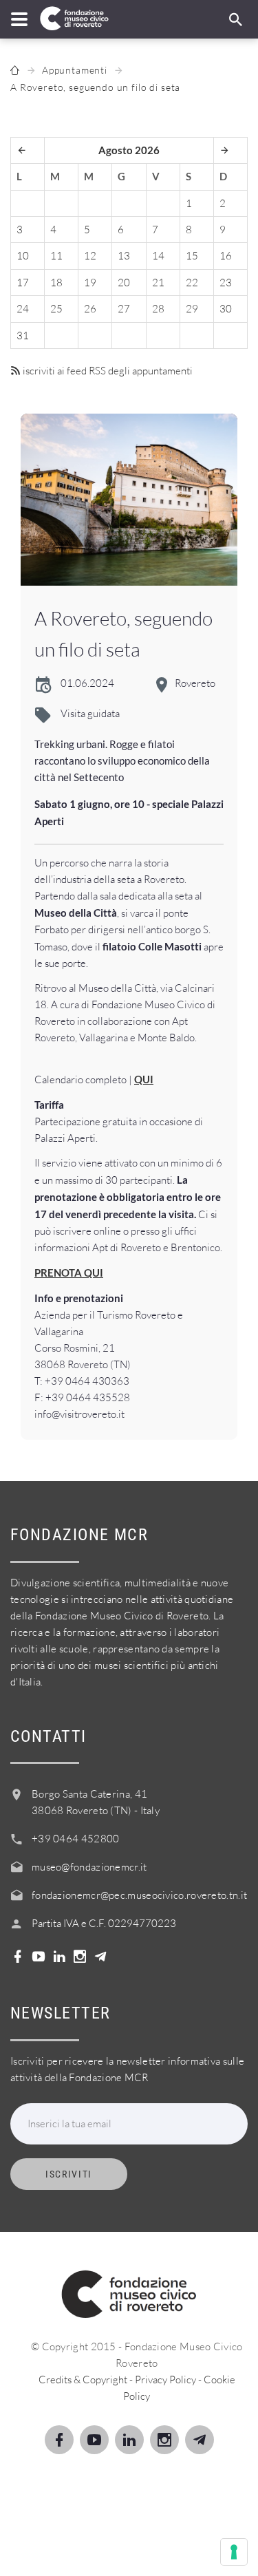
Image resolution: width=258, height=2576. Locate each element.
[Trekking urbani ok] (129, 500)
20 (124, 283)
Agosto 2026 (129, 150)
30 (226, 309)
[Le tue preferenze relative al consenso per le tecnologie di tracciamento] (234, 2552)
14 (158, 256)
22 (192, 283)
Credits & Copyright (83, 2380)
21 (158, 283)
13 (124, 256)
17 (23, 283)
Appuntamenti (75, 70)
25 (56, 309)
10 (23, 256)
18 (56, 283)
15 (192, 256)
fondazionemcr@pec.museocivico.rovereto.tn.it (139, 1895)
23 (226, 283)
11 (56, 256)
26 (90, 309)
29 (192, 309)
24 (23, 309)
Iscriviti (69, 2174)
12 (90, 256)
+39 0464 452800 (76, 1839)
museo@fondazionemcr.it (89, 1867)
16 (226, 256)
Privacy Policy (165, 2380)
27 (124, 309)
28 (158, 309)
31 (23, 336)
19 (90, 283)
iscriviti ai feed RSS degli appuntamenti (107, 371)
